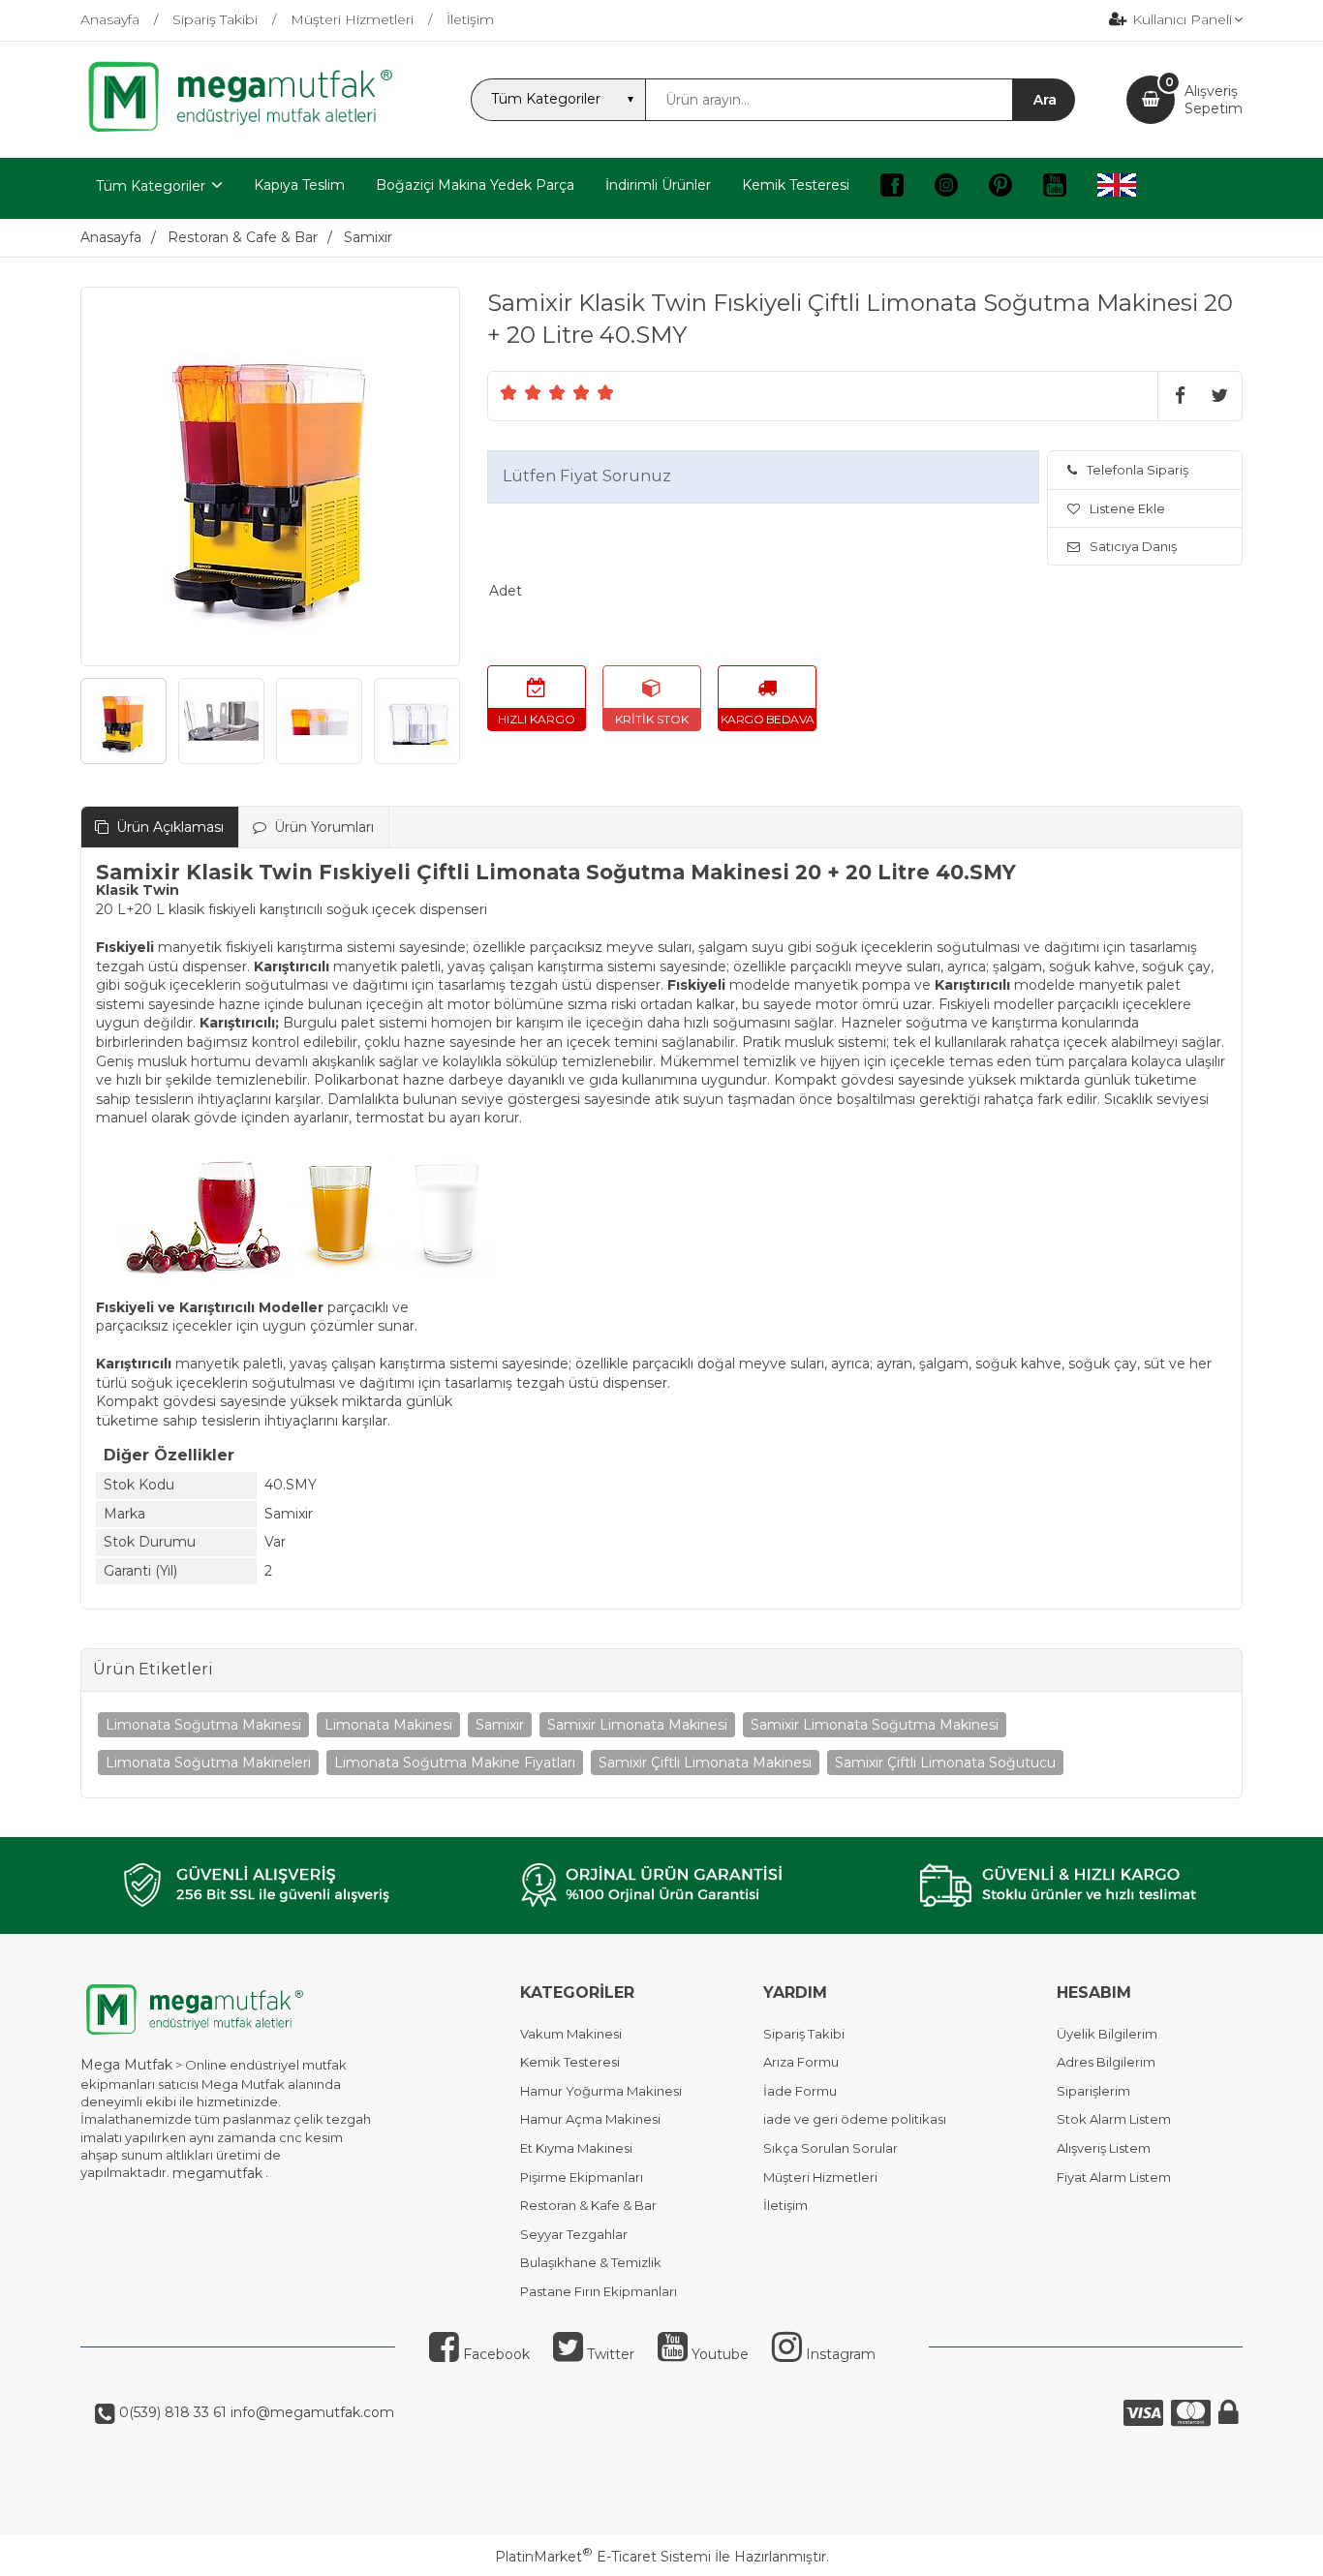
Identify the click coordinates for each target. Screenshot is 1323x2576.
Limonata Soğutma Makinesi (203, 1725)
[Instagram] (946, 188)
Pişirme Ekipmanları (582, 2177)
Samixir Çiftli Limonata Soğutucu (945, 1763)
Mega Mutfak (126, 2065)
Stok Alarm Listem (1114, 2119)
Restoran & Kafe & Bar (588, 2205)
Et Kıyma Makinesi (576, 2148)
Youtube (718, 2354)
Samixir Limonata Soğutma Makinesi (875, 1725)
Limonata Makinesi (388, 1725)
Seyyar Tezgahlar (574, 2234)
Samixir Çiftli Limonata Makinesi (705, 1763)
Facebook (494, 2354)
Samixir (500, 1725)
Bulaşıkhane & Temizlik (591, 2262)
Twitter (609, 2354)
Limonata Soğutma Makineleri (208, 1763)
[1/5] (509, 392)
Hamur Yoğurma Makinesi (601, 2091)
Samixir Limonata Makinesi (637, 1725)
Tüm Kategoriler (151, 186)
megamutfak (217, 2173)
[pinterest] (1000, 188)
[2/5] (521, 392)
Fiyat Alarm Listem (1114, 2177)
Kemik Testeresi (570, 2062)
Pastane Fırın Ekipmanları (599, 2291)
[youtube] (1055, 188)
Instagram (839, 2354)
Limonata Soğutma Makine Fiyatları (455, 1763)
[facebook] (892, 188)
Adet (506, 591)
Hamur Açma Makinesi (590, 2119)
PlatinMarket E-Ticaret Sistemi (603, 2557)
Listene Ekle (1127, 508)
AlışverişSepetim (1214, 100)
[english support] (1117, 188)
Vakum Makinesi (571, 2034)
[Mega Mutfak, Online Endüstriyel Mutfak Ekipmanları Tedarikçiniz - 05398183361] (250, 130)
